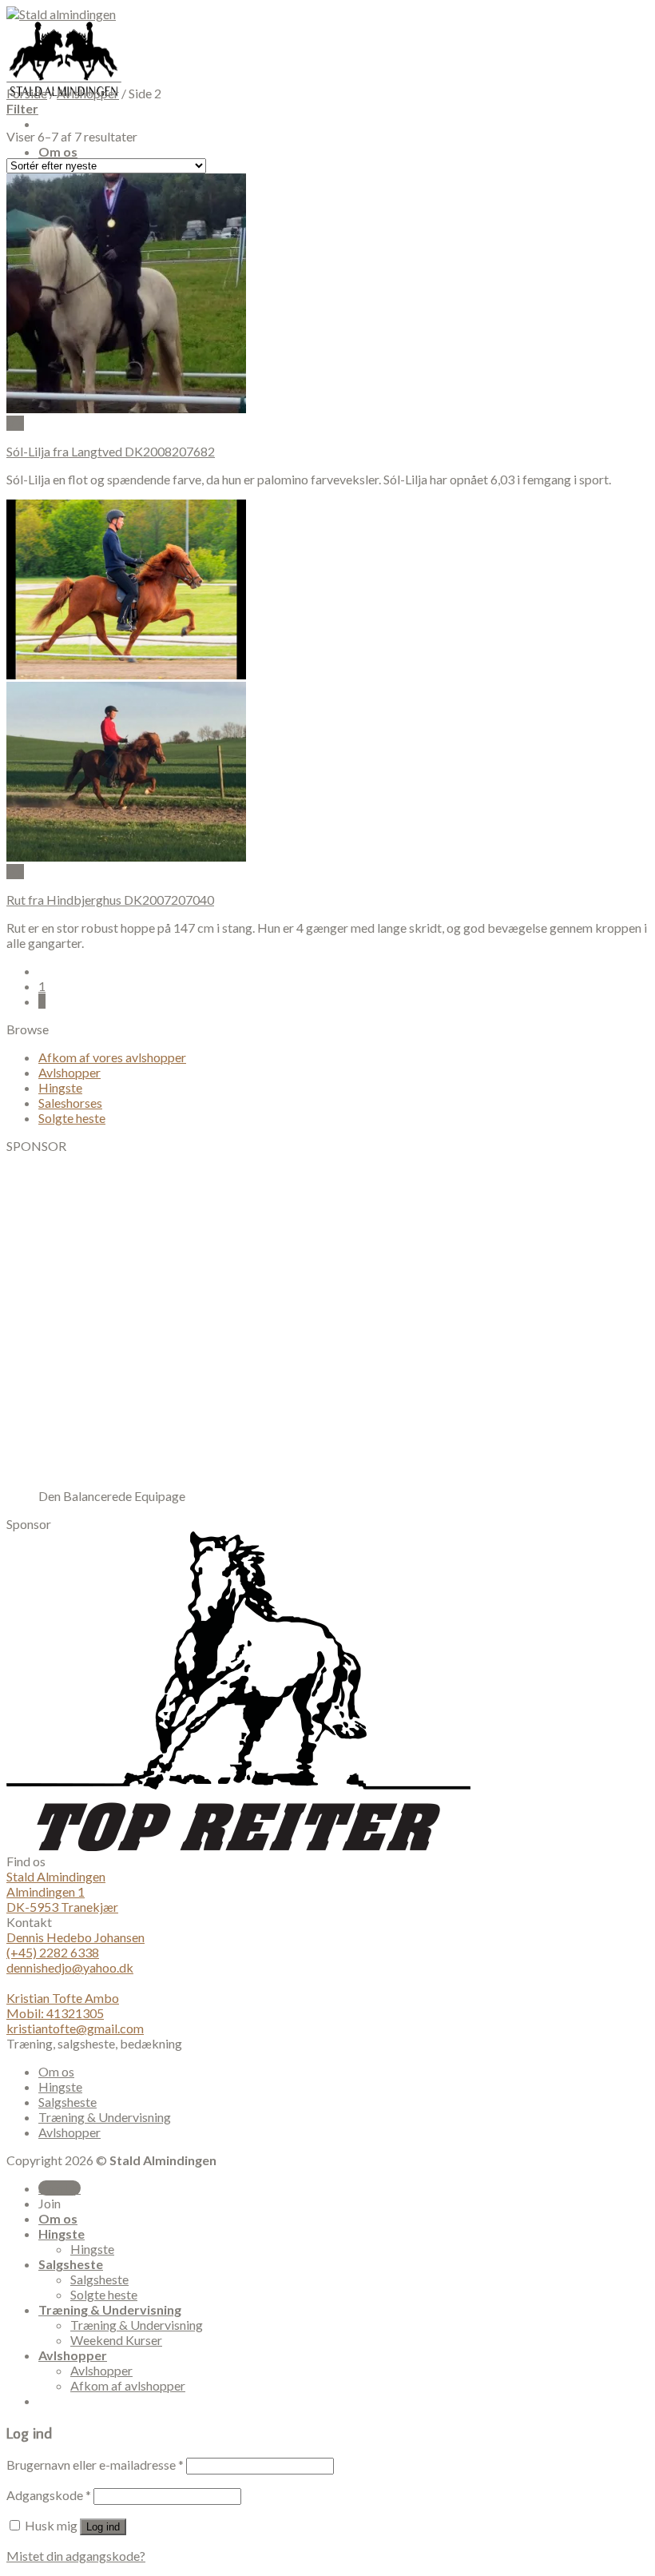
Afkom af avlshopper (128, 2385)
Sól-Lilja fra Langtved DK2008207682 (111, 451)
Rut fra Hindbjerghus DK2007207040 (110, 900)
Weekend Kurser (116, 2340)
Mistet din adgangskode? (76, 2556)
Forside (27, 93)
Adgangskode (49, 2495)
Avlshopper (88, 93)
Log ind (103, 2527)
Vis (15, 423)
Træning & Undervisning (105, 2117)
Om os (58, 151)
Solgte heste (72, 1118)
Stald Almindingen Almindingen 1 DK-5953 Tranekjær (62, 1891)
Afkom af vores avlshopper (112, 1057)
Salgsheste (67, 2102)
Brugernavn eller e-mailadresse (95, 2465)
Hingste (60, 1087)
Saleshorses (70, 1103)
